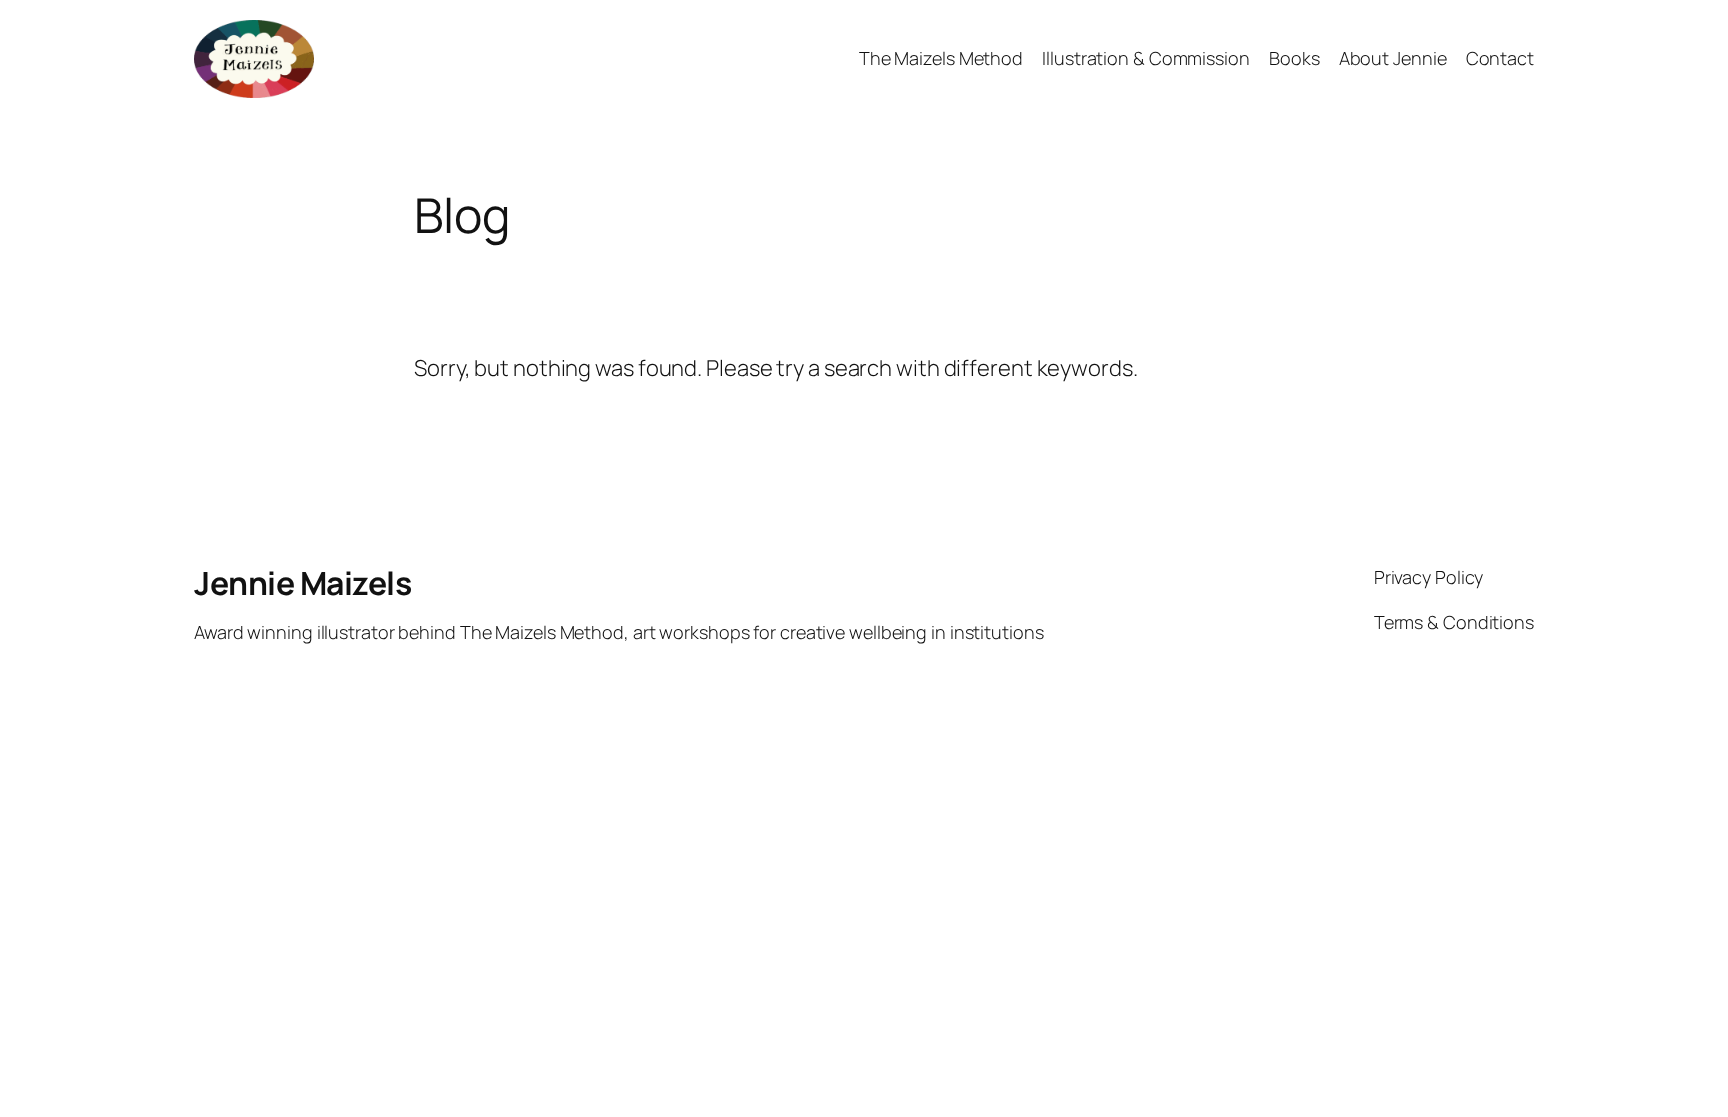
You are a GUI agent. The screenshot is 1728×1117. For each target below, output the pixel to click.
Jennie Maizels (302, 583)
